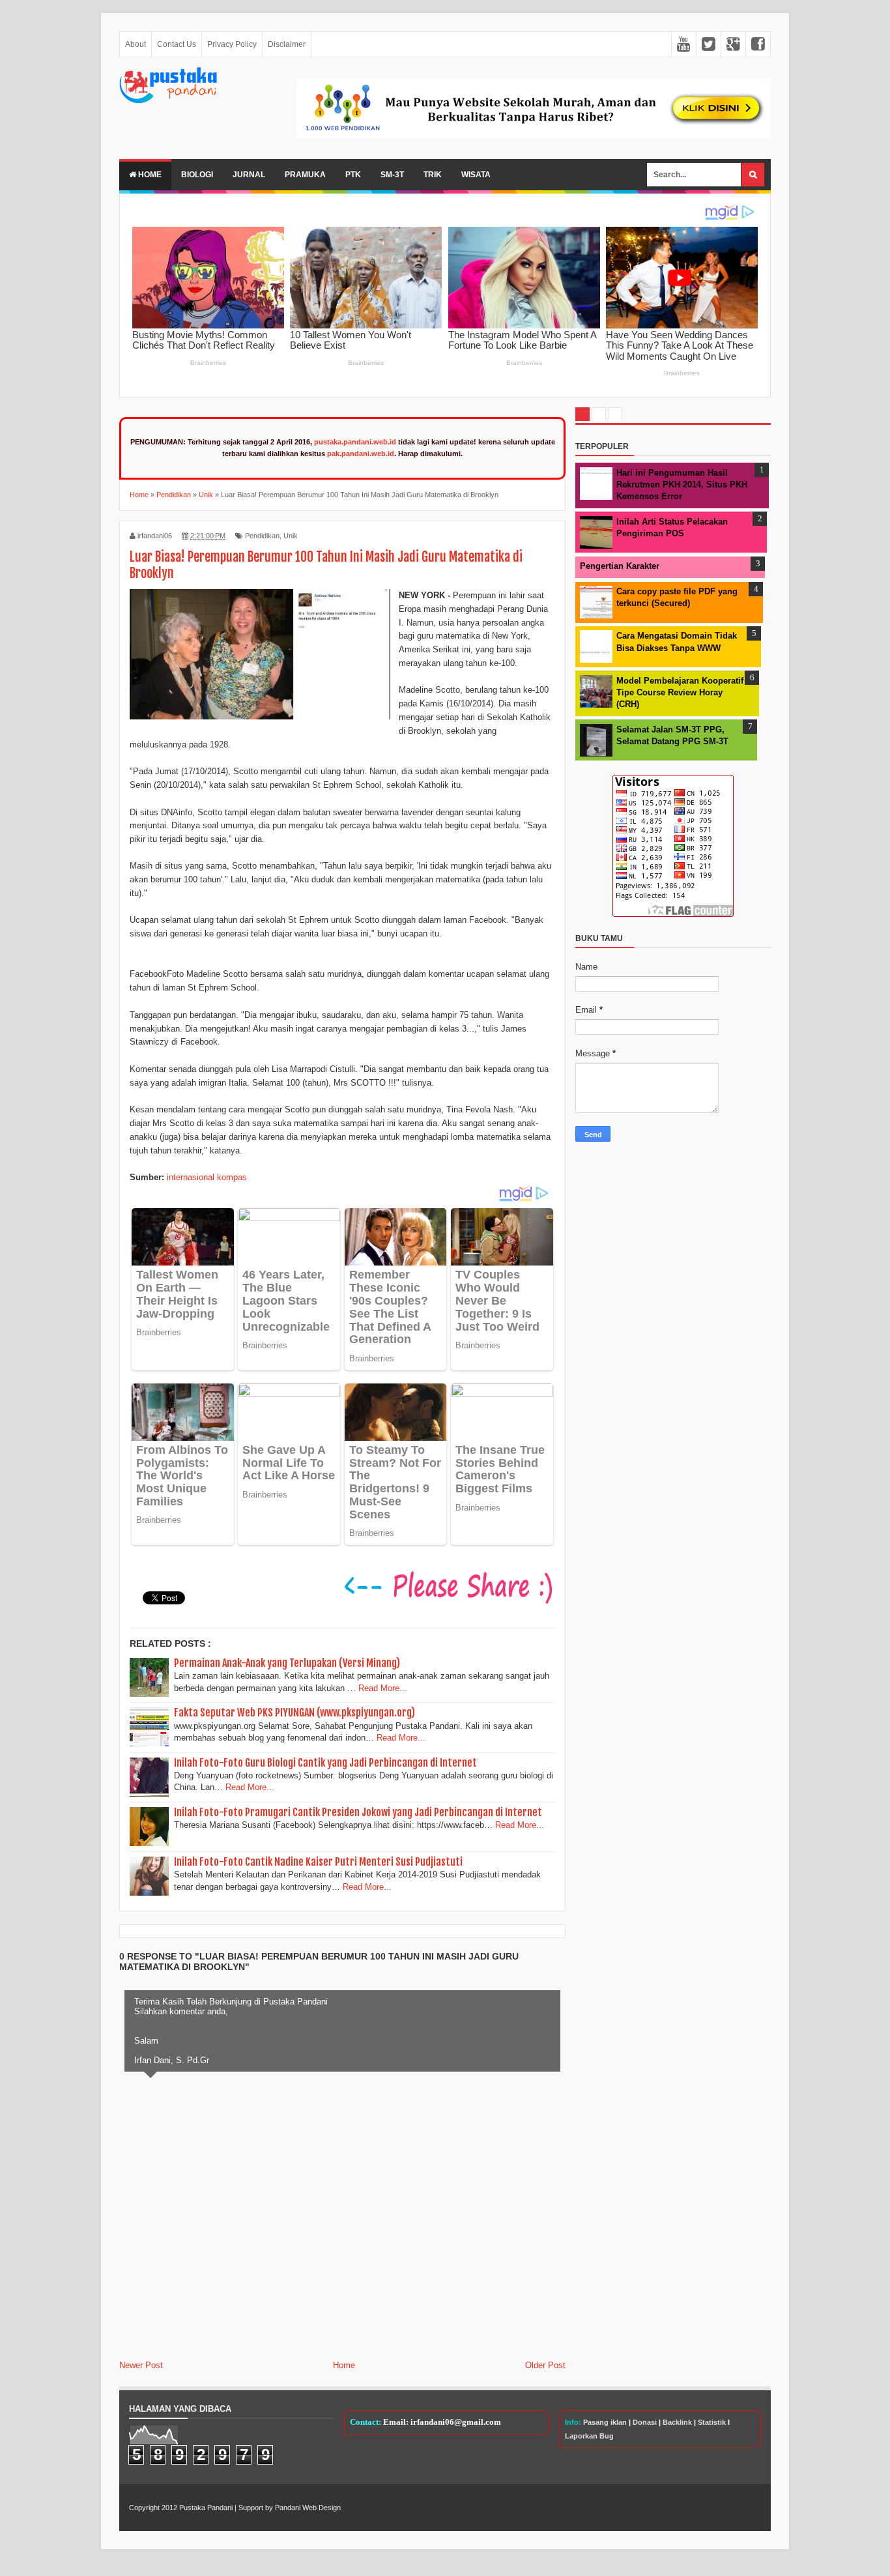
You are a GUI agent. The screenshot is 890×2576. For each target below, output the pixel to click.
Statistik (712, 2422)
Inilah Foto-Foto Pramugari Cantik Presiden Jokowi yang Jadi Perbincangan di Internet (358, 1812)
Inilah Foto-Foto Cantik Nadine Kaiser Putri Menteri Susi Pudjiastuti (318, 1862)
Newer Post (141, 2365)
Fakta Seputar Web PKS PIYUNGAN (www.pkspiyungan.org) (294, 1713)
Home (149, 175)
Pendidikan (262, 536)
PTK (353, 175)
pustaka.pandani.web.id (355, 442)
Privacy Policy (232, 44)
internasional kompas (207, 1177)
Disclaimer (287, 44)
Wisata (476, 175)
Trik (433, 175)
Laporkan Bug (589, 2436)
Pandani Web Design (308, 2508)
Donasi (645, 2422)
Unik (291, 536)
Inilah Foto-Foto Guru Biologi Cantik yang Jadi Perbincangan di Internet (325, 1763)
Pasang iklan (605, 2422)
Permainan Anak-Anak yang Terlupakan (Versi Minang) (287, 1663)
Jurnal (249, 175)
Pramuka (305, 175)
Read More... (383, 1688)
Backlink (677, 2422)
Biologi (197, 175)
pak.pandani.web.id (361, 454)
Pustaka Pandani (206, 2508)
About (136, 44)
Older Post (545, 2365)
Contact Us (177, 44)
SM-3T (392, 175)
